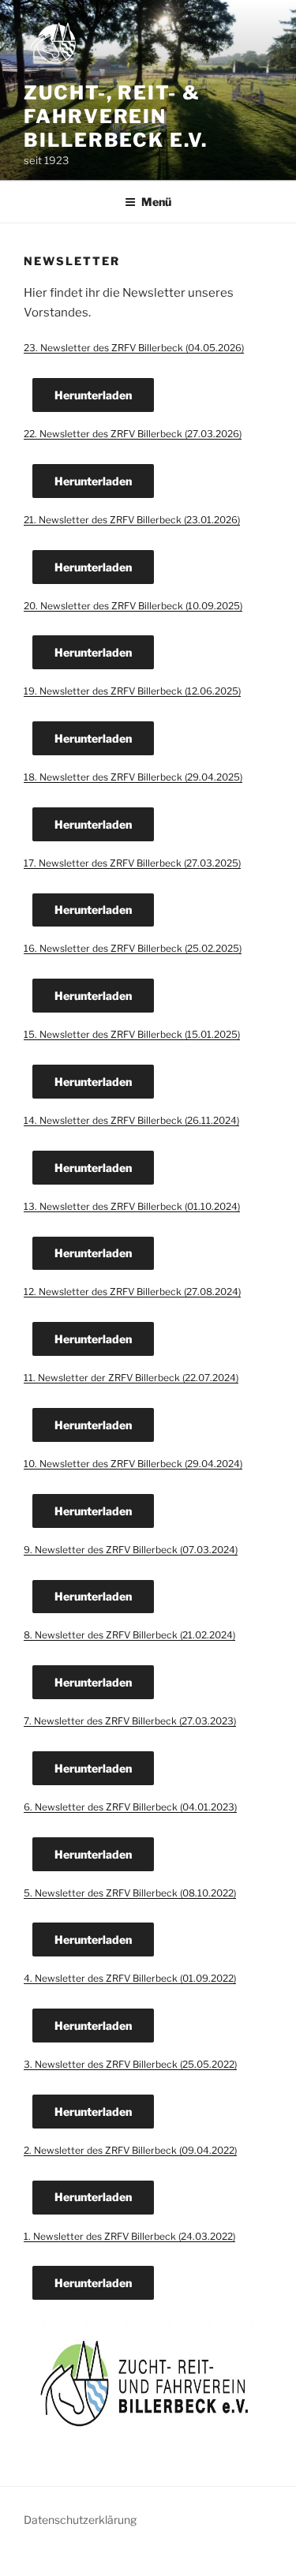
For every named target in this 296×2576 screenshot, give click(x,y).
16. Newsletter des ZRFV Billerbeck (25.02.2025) (133, 948)
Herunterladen (93, 395)
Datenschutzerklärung (80, 2520)
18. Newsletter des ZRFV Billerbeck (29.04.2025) (133, 777)
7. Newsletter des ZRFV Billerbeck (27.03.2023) (130, 1721)
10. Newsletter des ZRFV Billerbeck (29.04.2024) (133, 1464)
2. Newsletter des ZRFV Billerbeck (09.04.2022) (130, 2150)
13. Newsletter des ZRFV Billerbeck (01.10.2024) (132, 1206)
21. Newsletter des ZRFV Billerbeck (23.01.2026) (132, 520)
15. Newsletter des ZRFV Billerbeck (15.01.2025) (132, 1034)
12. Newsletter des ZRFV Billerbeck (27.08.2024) (132, 1292)
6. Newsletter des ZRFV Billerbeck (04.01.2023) (130, 1807)
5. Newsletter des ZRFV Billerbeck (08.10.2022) (130, 1893)
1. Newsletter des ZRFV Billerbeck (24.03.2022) (129, 2236)
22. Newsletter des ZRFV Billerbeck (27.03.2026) (133, 434)
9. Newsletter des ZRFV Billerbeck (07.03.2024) (131, 1550)
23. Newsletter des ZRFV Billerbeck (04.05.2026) (134, 348)
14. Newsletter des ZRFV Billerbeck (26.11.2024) (131, 1120)
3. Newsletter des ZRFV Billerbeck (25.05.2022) (130, 2064)
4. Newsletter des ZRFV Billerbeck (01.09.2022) (130, 1978)
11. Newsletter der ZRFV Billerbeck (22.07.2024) (131, 1378)
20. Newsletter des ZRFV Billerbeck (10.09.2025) (133, 606)
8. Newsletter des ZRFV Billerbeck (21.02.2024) (129, 1635)
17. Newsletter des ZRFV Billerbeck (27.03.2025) (132, 863)
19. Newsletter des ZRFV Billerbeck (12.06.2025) (132, 691)
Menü (156, 202)
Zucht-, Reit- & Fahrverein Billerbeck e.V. (116, 116)
